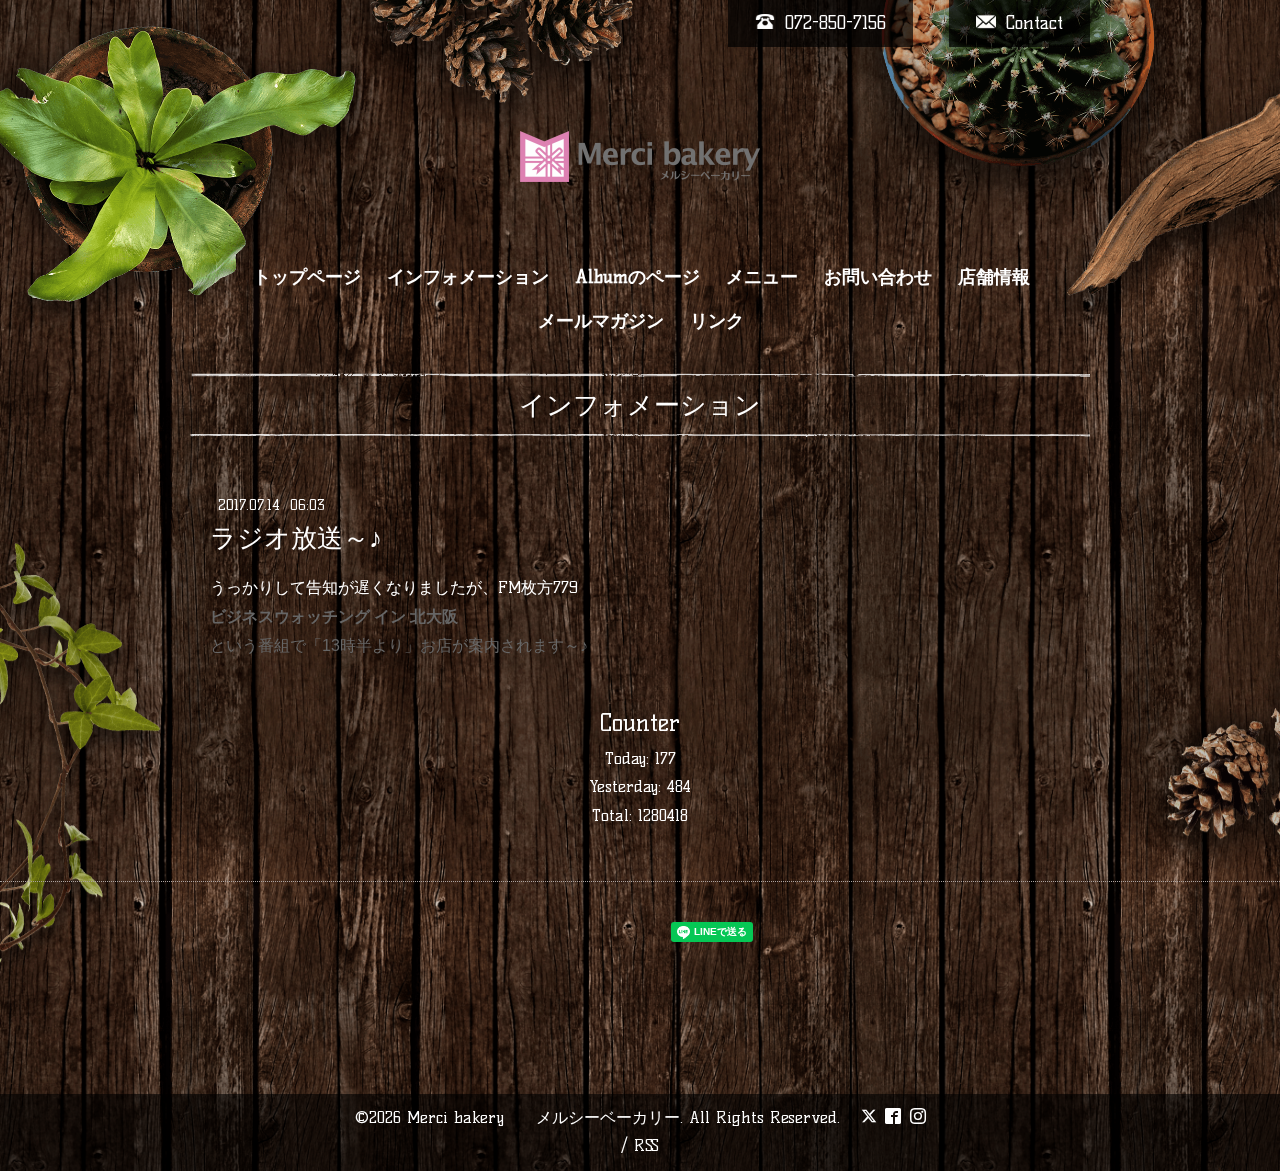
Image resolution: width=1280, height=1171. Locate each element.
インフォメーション (468, 277)
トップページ (307, 277)
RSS (646, 1145)
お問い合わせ (878, 277)
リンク (717, 321)
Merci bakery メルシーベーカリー (543, 1117)
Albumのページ (637, 277)
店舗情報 (994, 277)
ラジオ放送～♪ (296, 538)
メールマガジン (601, 321)
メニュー (762, 277)
